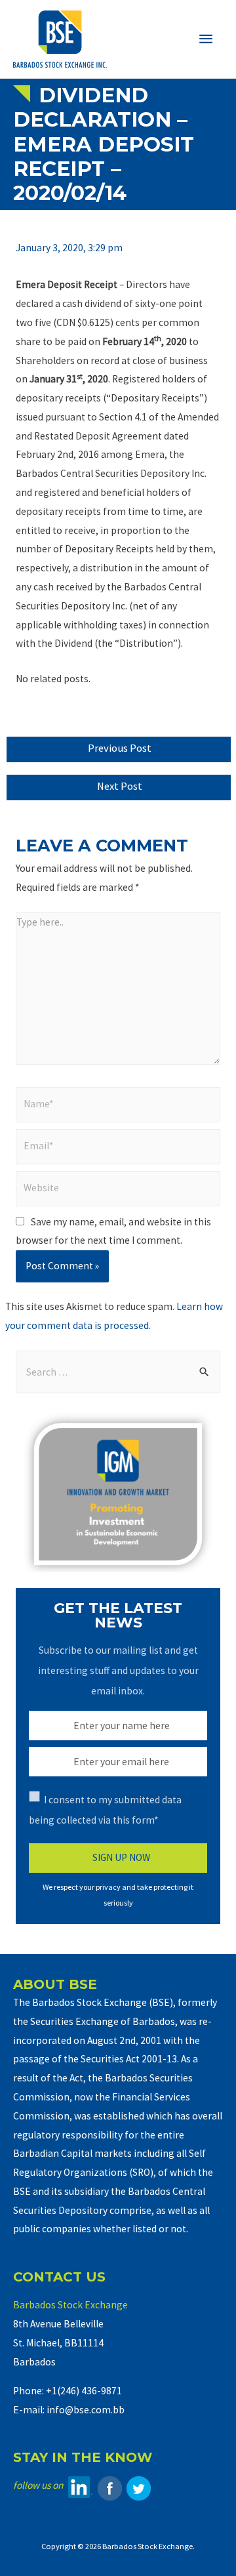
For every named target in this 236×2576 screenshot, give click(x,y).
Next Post (120, 786)
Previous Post (120, 748)
